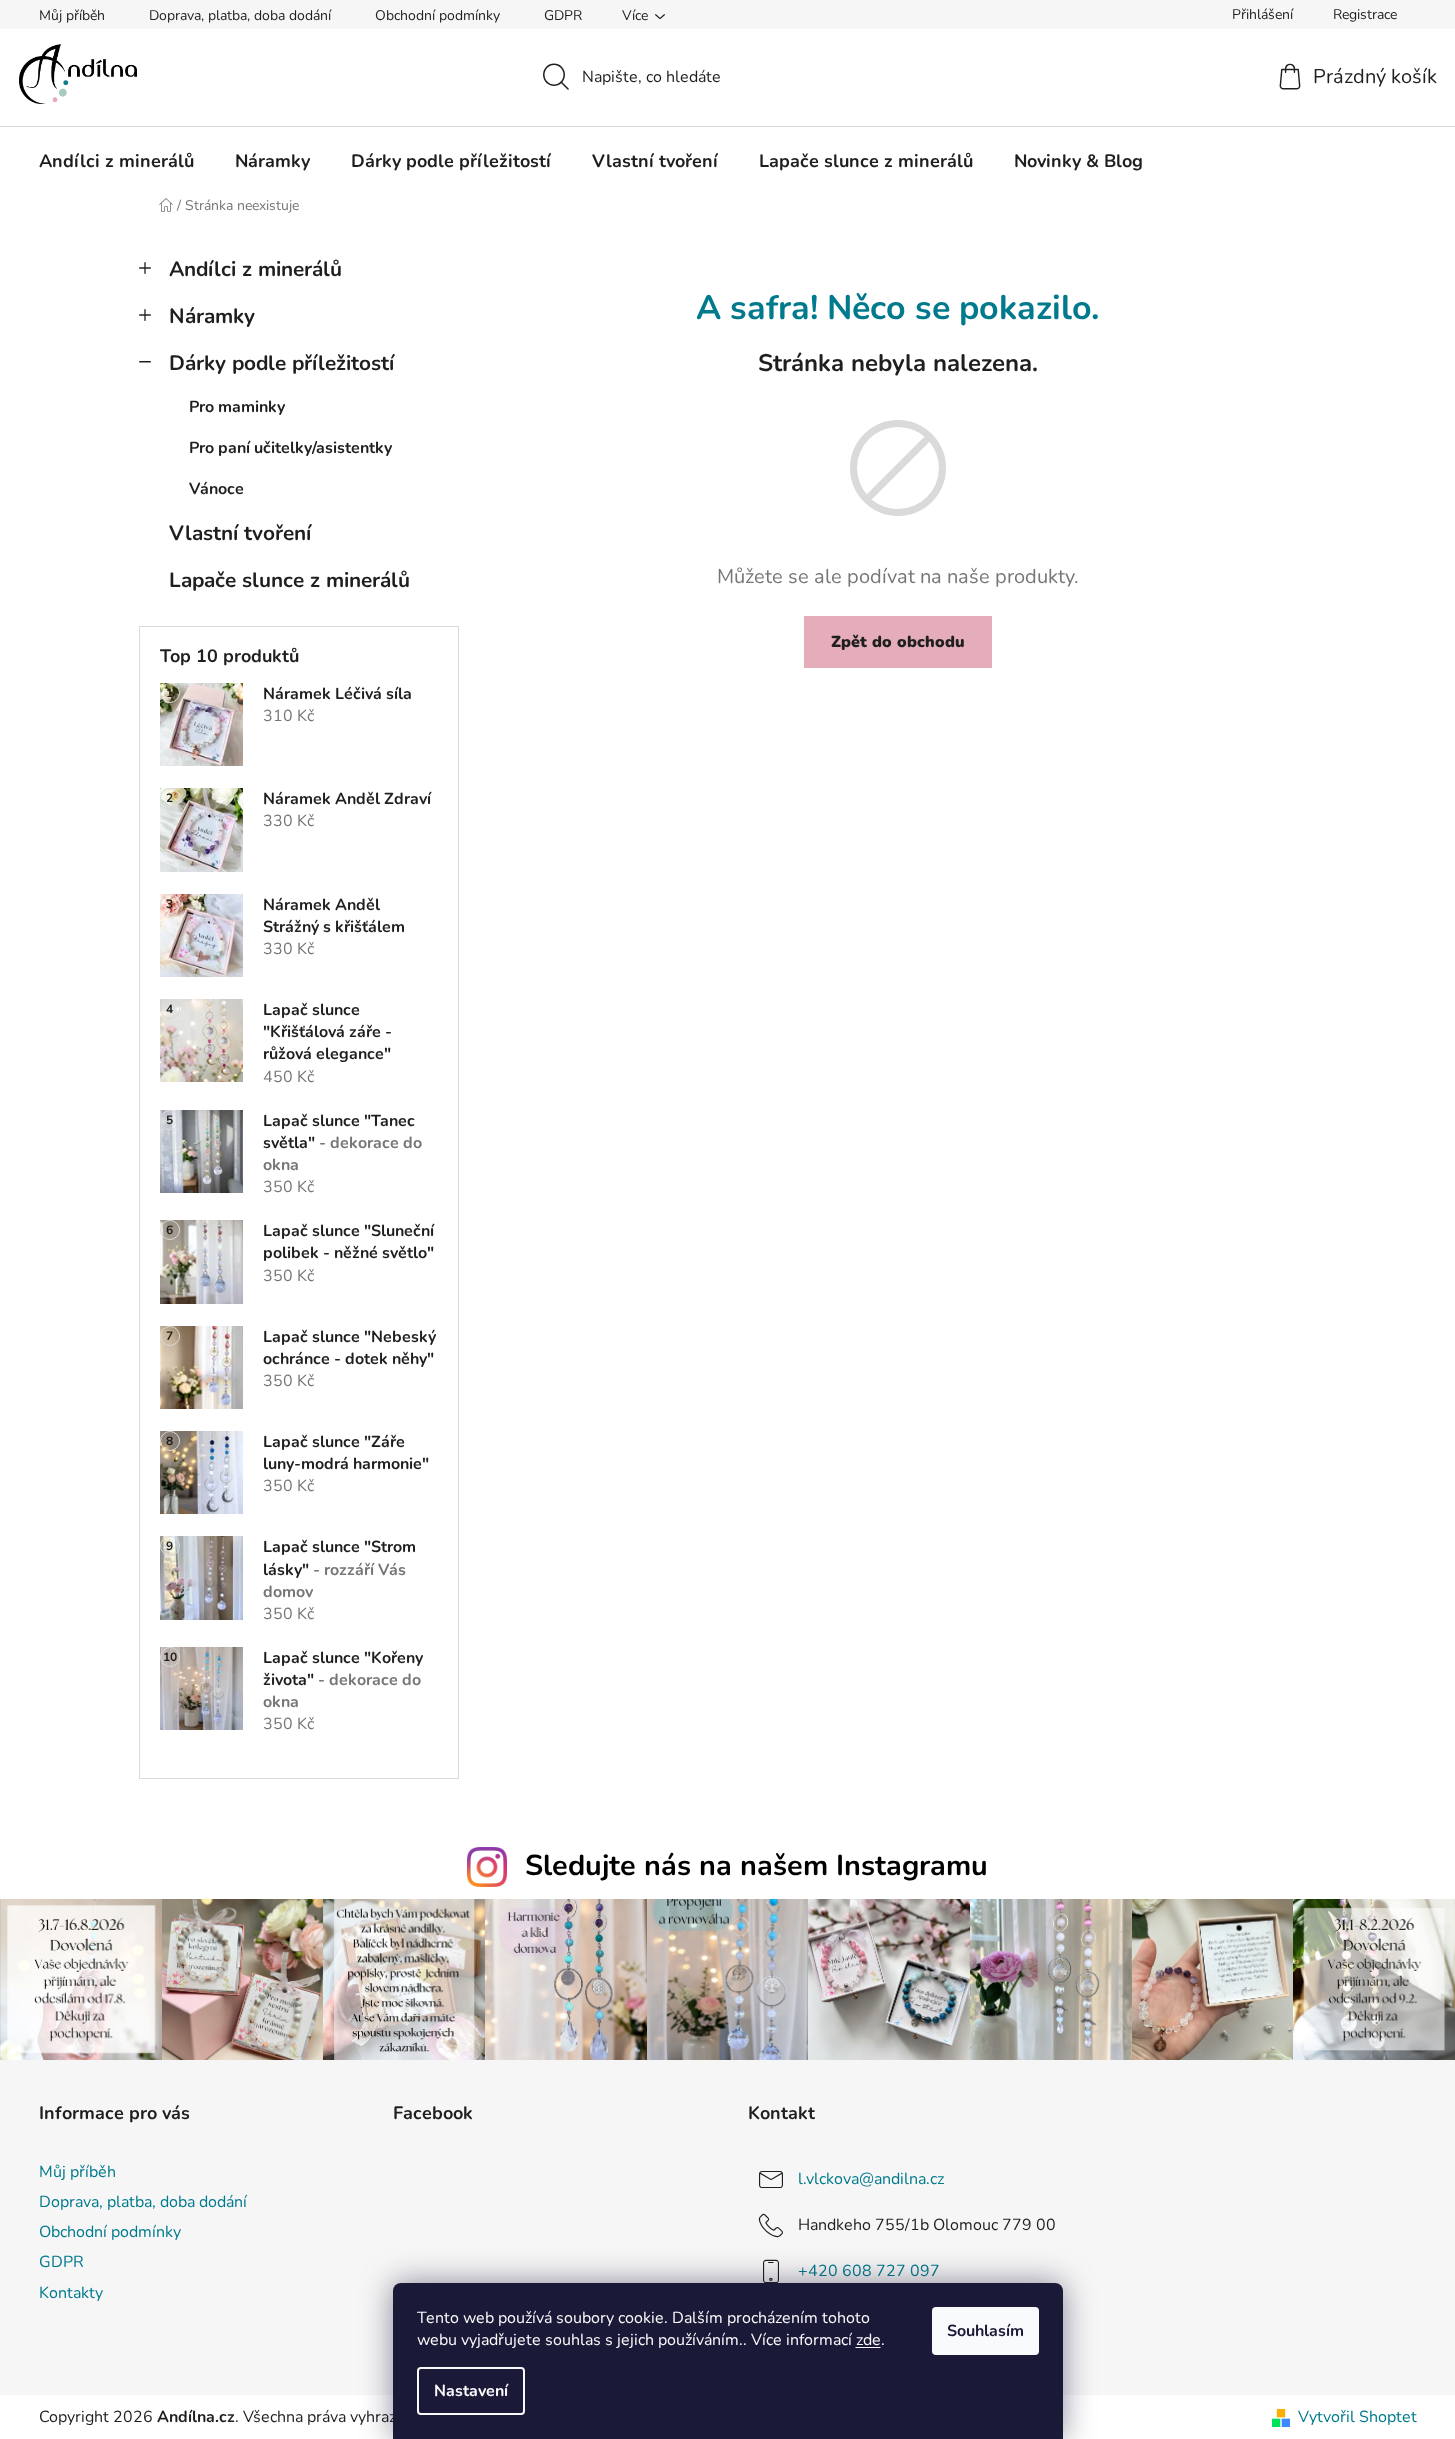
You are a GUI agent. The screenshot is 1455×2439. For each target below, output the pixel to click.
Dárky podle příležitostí (281, 363)
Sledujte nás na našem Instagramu (756, 1865)
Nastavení (471, 2391)
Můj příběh (72, 15)
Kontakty (71, 2293)
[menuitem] (116, 161)
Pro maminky (237, 407)
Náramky (212, 316)
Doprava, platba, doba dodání (240, 15)
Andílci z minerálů (255, 269)
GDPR (563, 15)
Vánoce (216, 489)
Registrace (1365, 14)
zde (868, 2340)
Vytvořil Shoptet (1357, 2417)
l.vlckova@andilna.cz (871, 2179)
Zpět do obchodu (898, 642)
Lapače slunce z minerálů (289, 580)
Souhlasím (985, 2331)
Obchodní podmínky (437, 15)
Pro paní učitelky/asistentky (290, 448)
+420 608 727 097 (869, 2271)
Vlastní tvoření (240, 533)
